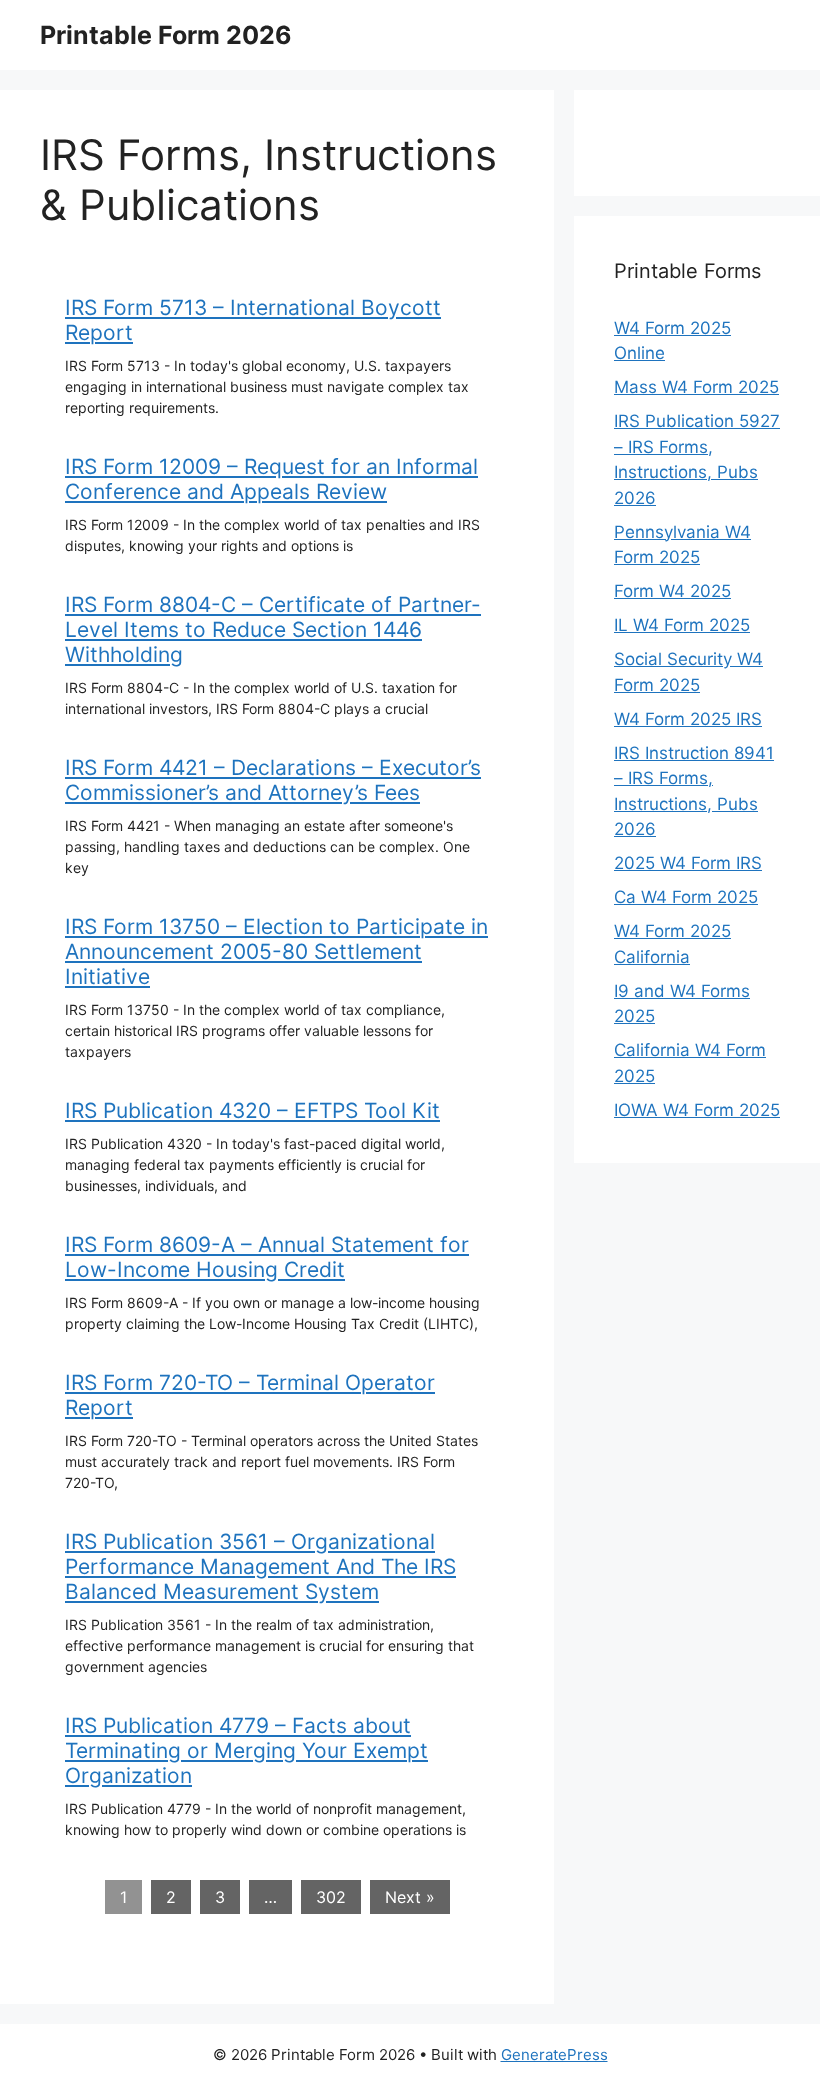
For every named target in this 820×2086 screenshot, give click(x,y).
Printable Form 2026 (166, 35)
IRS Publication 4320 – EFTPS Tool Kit (252, 1110)
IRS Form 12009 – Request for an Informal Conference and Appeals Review (271, 479)
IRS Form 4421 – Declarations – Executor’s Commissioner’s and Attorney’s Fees (273, 780)
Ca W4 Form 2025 (686, 897)
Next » (410, 1897)
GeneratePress (554, 2054)
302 (331, 1897)
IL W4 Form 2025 (682, 625)
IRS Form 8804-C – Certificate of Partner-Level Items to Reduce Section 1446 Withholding (273, 629)
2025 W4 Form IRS (688, 863)
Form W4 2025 (672, 591)
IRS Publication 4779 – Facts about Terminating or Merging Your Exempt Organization (246, 1750)
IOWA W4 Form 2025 (697, 1110)
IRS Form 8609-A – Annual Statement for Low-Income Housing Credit (267, 1257)
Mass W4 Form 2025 (696, 387)
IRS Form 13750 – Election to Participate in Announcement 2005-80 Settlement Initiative (276, 951)
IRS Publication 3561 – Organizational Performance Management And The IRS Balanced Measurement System (260, 1566)
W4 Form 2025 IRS (688, 719)
